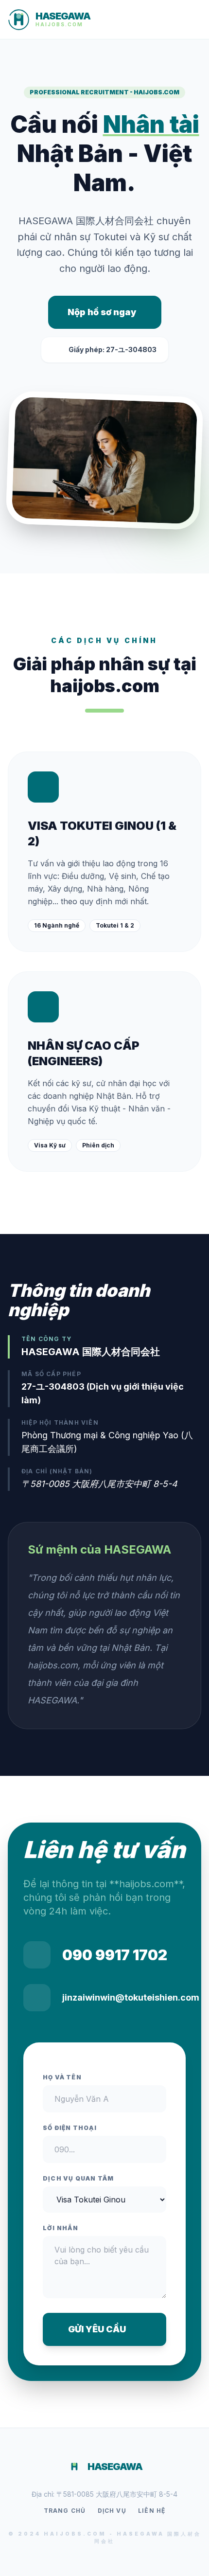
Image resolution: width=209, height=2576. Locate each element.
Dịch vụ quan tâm (78, 2178)
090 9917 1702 (115, 1955)
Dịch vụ (112, 2511)
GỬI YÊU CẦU (97, 2329)
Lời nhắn (61, 2228)
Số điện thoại (70, 2128)
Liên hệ (152, 2511)
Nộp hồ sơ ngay (102, 312)
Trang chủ (65, 2511)
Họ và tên (62, 2077)
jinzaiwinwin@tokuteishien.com (131, 1997)
